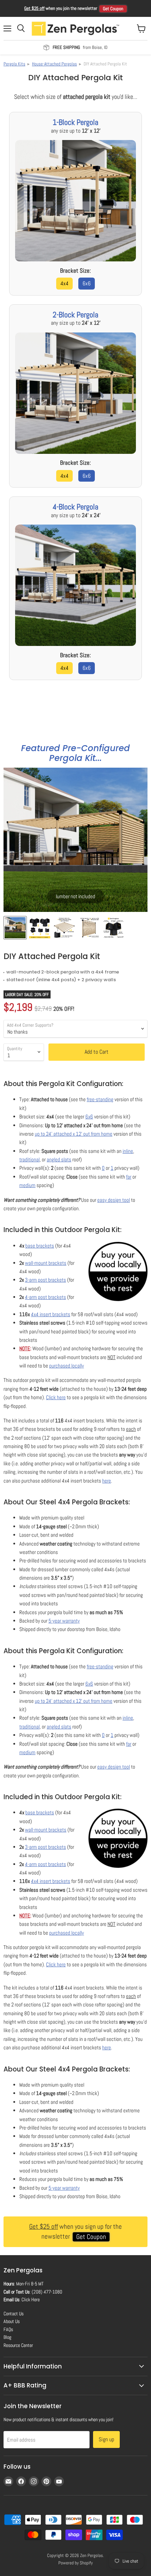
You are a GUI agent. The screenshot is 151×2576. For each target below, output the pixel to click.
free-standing (100, 1099)
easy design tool (114, 1200)
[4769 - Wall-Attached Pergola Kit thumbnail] (89, 928)
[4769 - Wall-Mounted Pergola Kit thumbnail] (40, 928)
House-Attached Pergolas (54, 64)
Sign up (106, 2439)
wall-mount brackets (46, 1263)
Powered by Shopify (75, 2563)
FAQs (8, 2329)
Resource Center (18, 2345)
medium (27, 1185)
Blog (7, 2337)
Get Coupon (113, 9)
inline (128, 1151)
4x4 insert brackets (51, 1314)
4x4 (64, 283)
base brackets (40, 1246)
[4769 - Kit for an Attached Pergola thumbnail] (64, 928)
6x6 (87, 283)
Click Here (31, 2299)
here (107, 1481)
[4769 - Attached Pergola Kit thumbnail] (15, 928)
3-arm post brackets (45, 1280)
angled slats (59, 1159)
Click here (56, 1397)
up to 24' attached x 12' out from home (74, 1134)
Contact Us (14, 2314)
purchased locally (67, 1366)
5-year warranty (64, 1621)
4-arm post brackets (45, 1297)
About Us (12, 2321)
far (129, 1177)
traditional (29, 1159)
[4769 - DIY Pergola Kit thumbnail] (113, 928)
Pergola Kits (14, 64)
